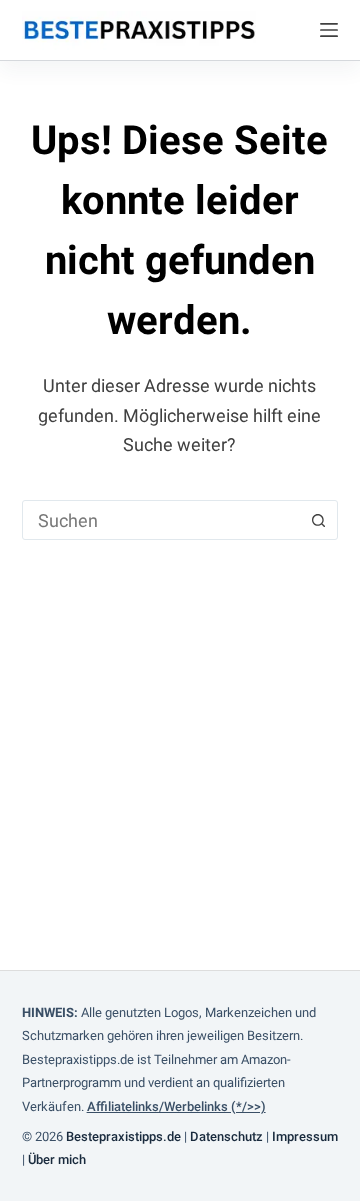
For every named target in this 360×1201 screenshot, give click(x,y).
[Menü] (329, 30)
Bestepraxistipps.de (123, 1136)
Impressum (305, 1136)
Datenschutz (226, 1136)
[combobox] (161, 520)
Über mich (57, 1159)
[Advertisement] (180, 730)
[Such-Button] (318, 520)
